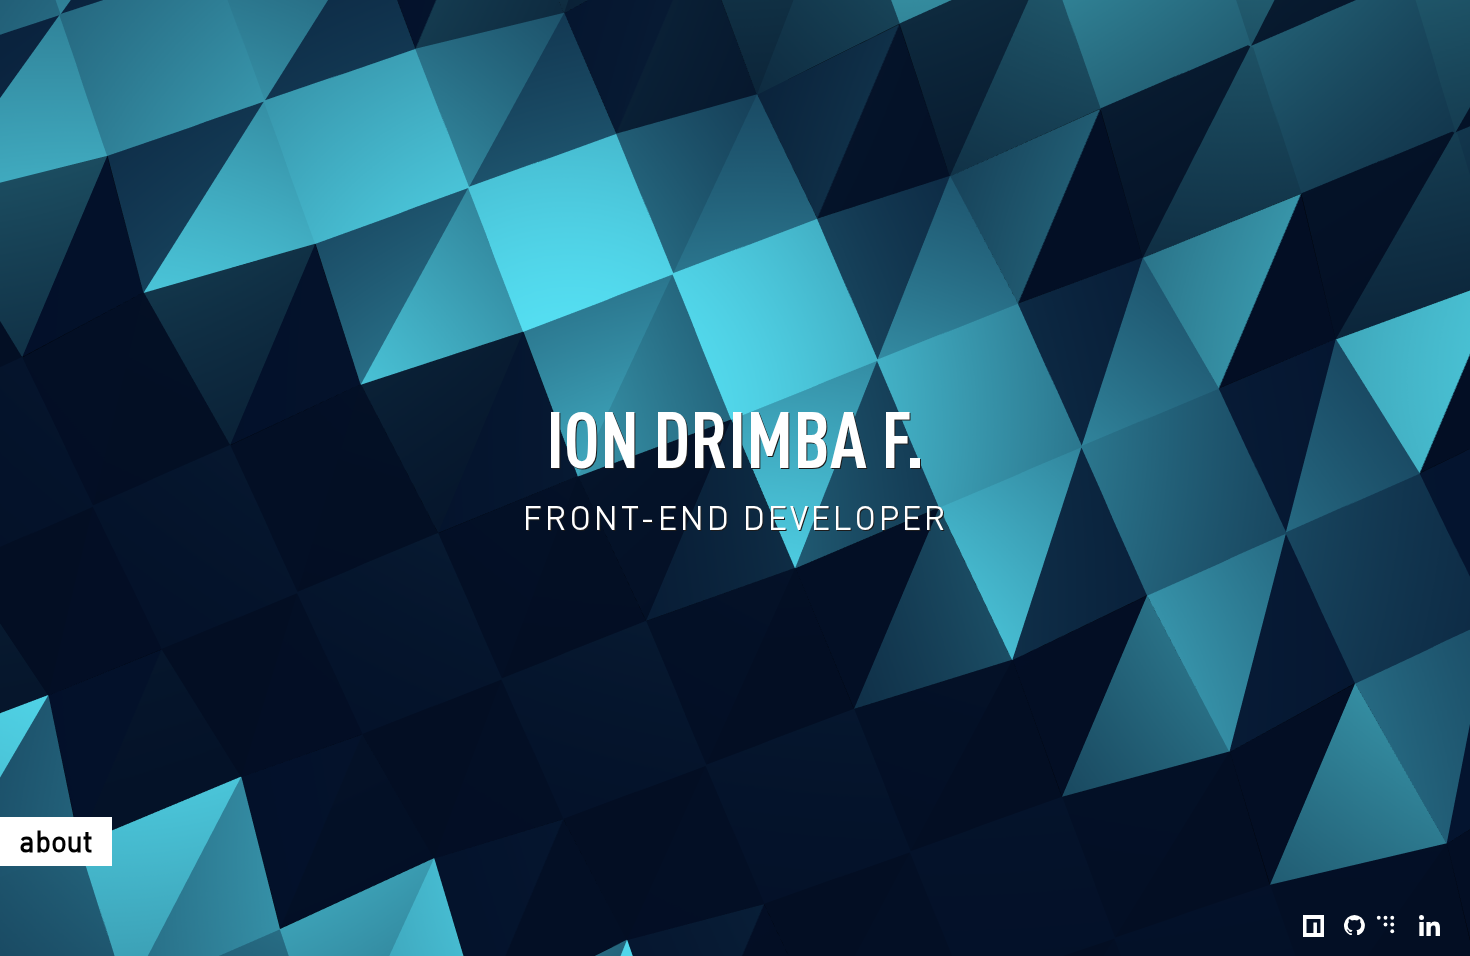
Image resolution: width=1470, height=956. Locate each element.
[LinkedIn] (1429, 925)
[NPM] (1313, 925)
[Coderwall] (1385, 921)
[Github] (1354, 925)
